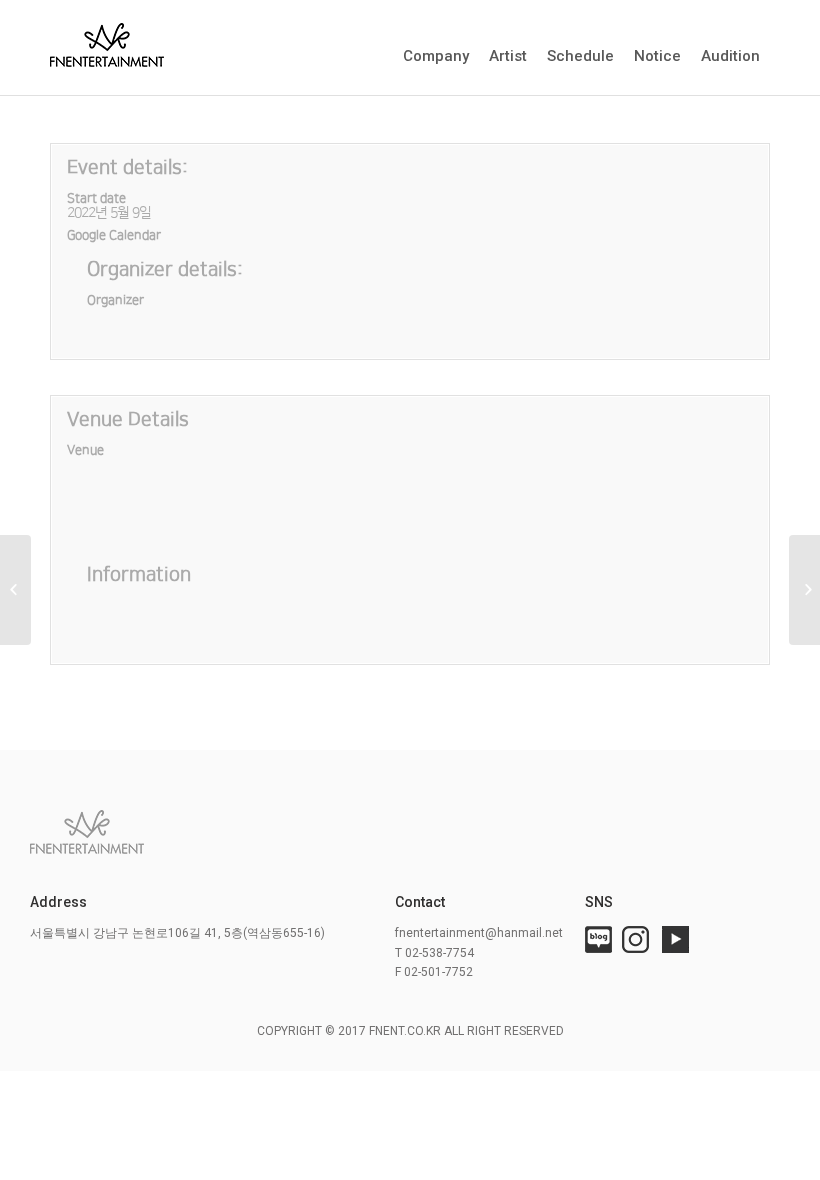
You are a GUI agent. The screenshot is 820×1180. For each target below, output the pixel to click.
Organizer (115, 300)
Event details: (127, 167)
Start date (96, 198)
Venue (85, 450)
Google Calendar (114, 235)
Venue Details (128, 419)
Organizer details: (165, 269)
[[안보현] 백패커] (15, 590)
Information (139, 574)
